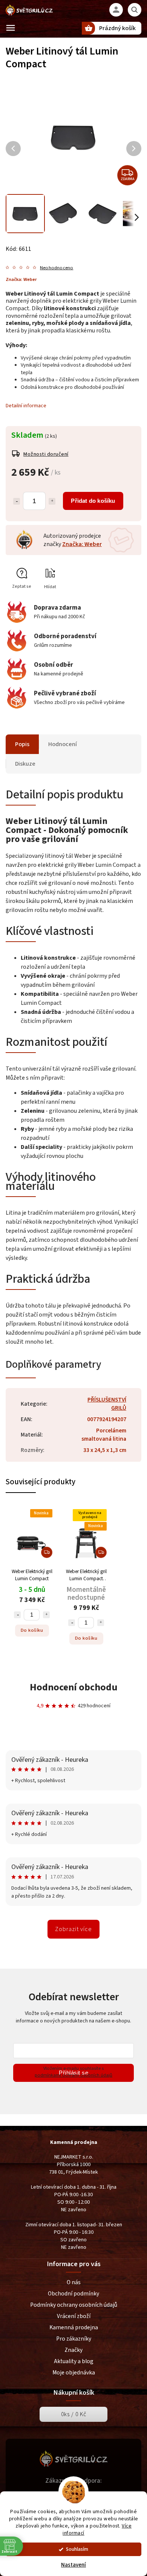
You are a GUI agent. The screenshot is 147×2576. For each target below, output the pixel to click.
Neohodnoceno (57, 268)
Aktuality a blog (74, 2361)
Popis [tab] (22, 744)
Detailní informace (26, 406)
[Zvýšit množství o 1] (52, 501)
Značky (73, 2350)
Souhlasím (77, 2549)
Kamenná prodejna (74, 2327)
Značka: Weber (82, 544)
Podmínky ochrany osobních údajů (74, 2305)
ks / (74, 2414)
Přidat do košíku (93, 501)
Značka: (21, 279)
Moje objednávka (74, 2373)
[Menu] (11, 28)
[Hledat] (135, 10)
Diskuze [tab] (25, 764)
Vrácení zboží (74, 2316)
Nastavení (73, 2565)
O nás (74, 2282)
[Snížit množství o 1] (17, 501)
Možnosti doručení (46, 454)
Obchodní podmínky (73, 2294)
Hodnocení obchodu (74, 1687)
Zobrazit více (73, 1929)
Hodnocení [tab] (63, 744)
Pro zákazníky (74, 2339)
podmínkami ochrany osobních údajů (73, 2075)
